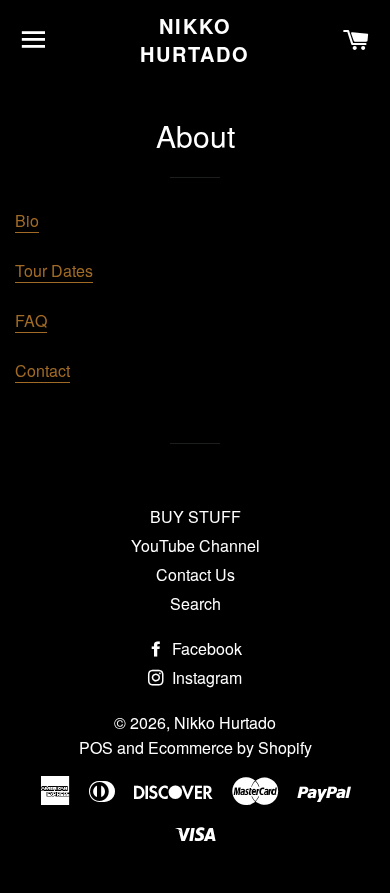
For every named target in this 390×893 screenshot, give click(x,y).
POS (96, 747)
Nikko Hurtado (195, 40)
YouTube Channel (195, 545)
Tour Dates (54, 270)
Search (195, 603)
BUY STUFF (195, 516)
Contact (42, 370)
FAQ (31, 320)
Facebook (205, 648)
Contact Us (195, 574)
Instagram (205, 677)
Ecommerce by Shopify (230, 747)
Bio (27, 220)
